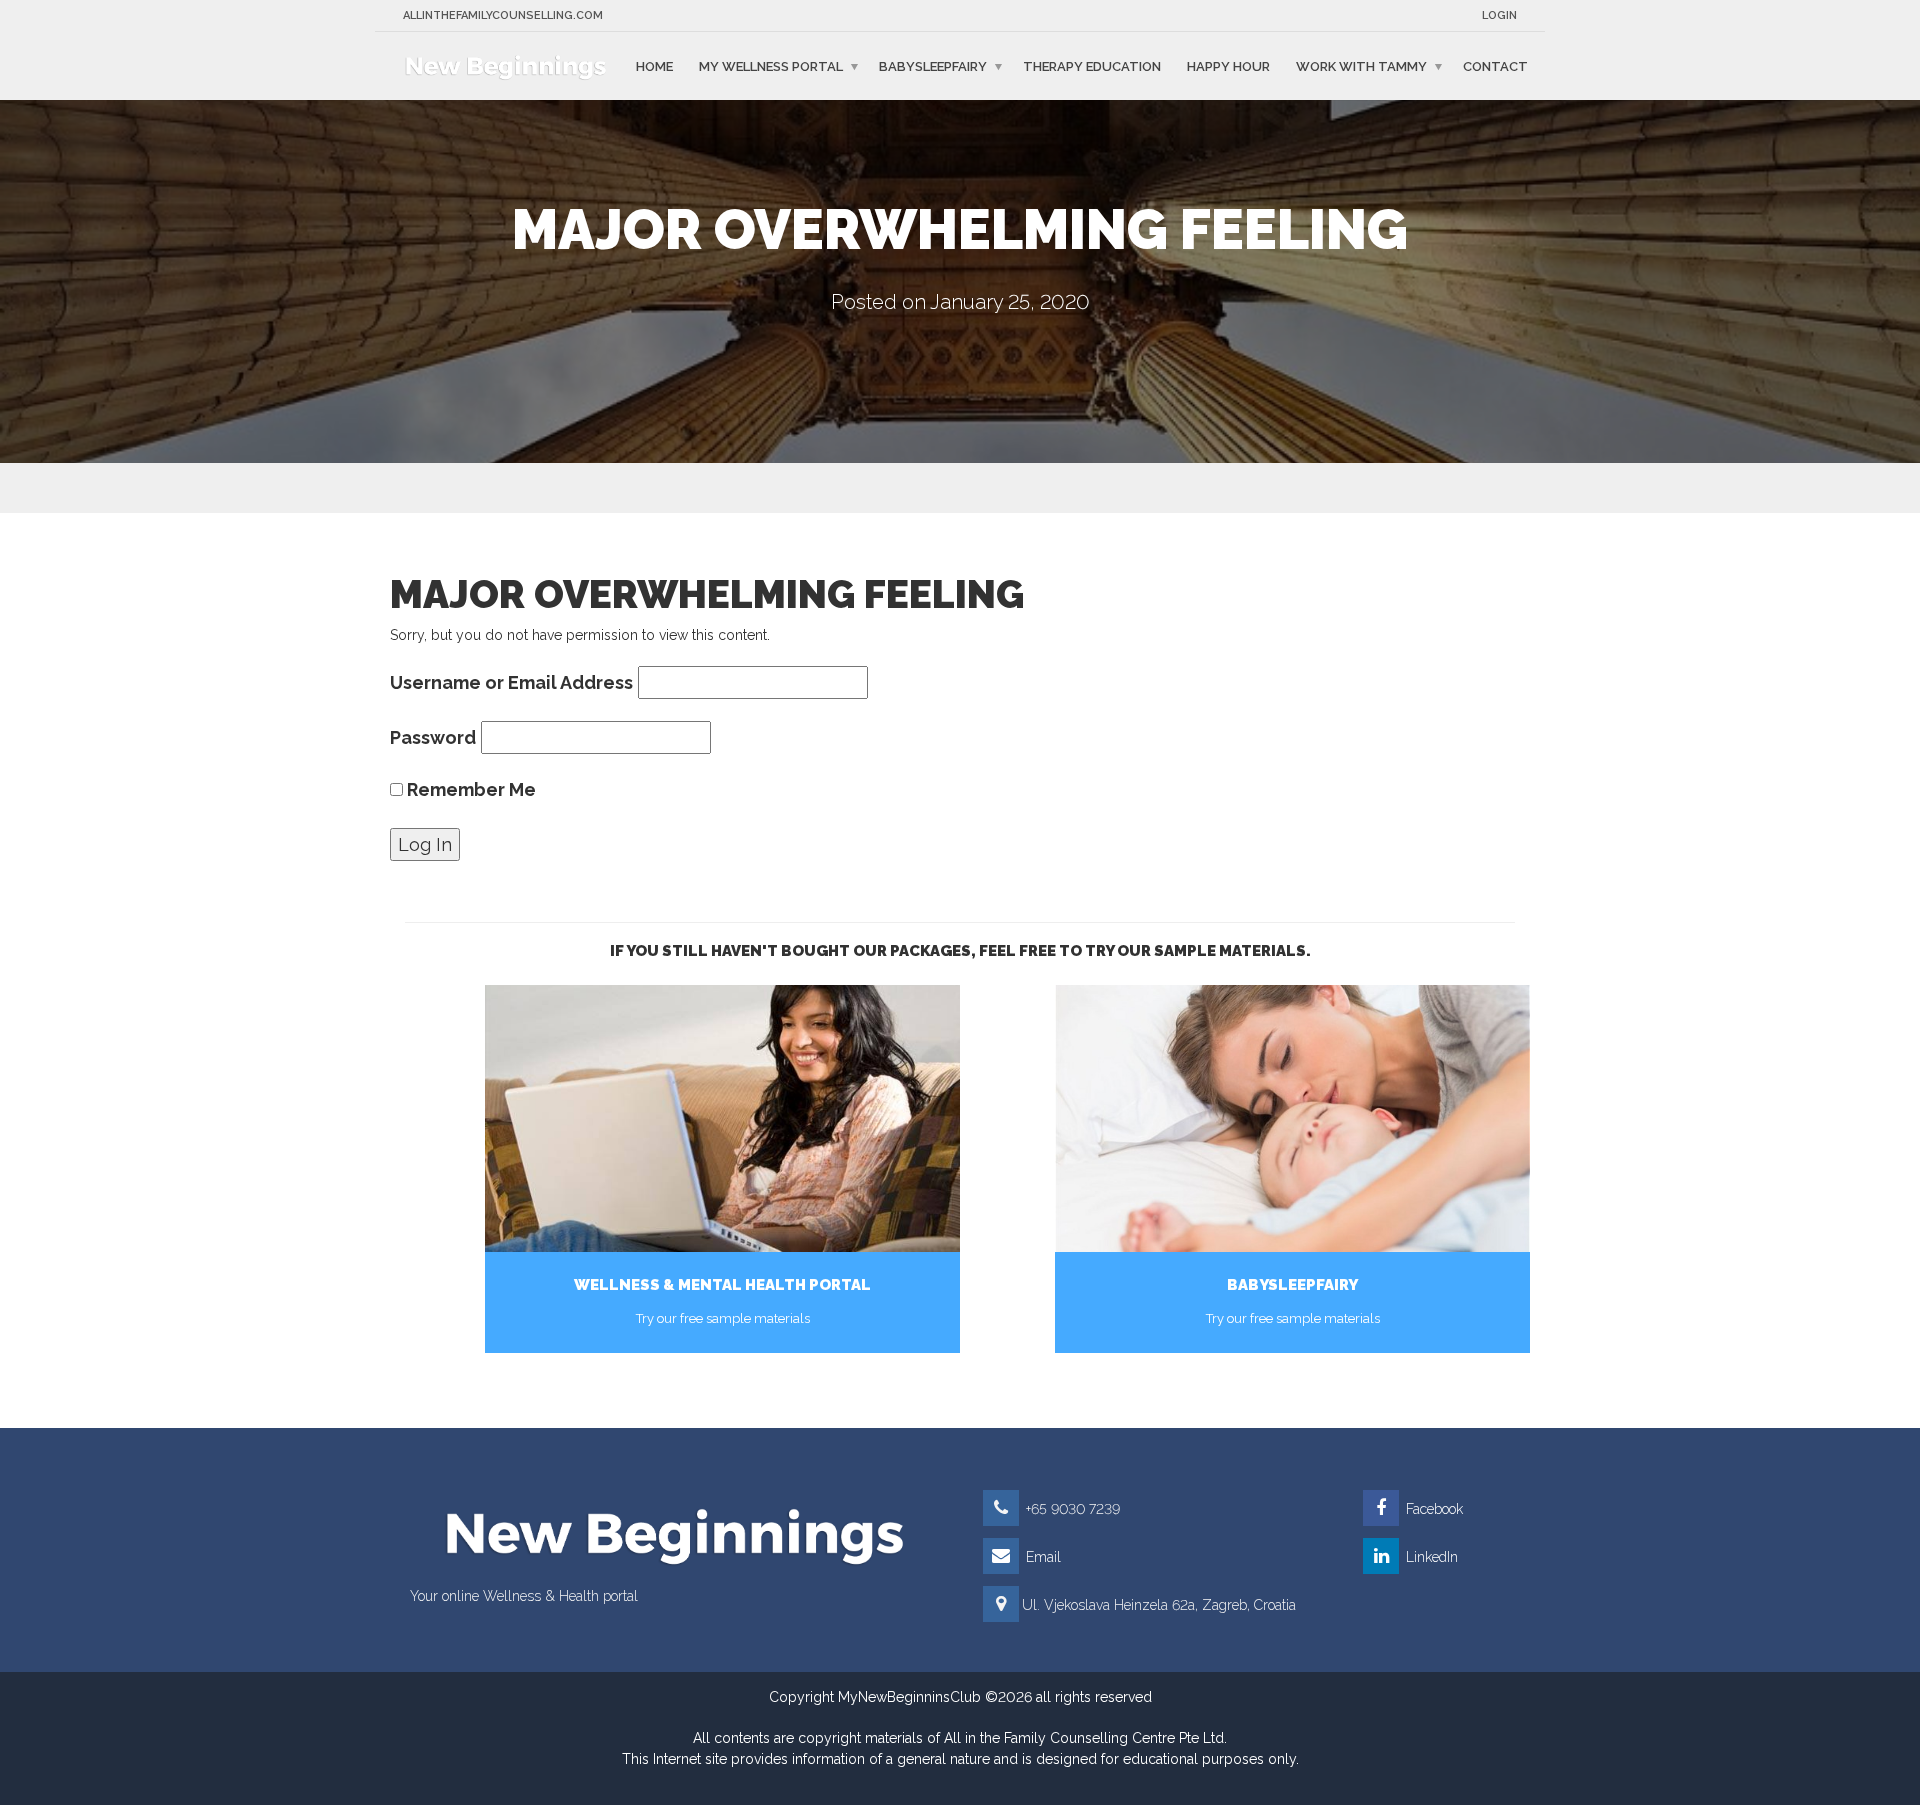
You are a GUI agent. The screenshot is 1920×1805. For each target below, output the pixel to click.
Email (1041, 1557)
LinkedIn (1430, 1557)
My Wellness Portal (771, 65)
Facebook (1432, 1509)
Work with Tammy (1361, 65)
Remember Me (469, 789)
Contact (1495, 65)
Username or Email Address (511, 682)
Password (433, 737)
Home (654, 65)
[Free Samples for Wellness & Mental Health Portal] (722, 1118)
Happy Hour (1228, 65)
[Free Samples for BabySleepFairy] (1292, 1118)
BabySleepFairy (933, 65)
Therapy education (1092, 65)
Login (1499, 15)
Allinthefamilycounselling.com (503, 15)
